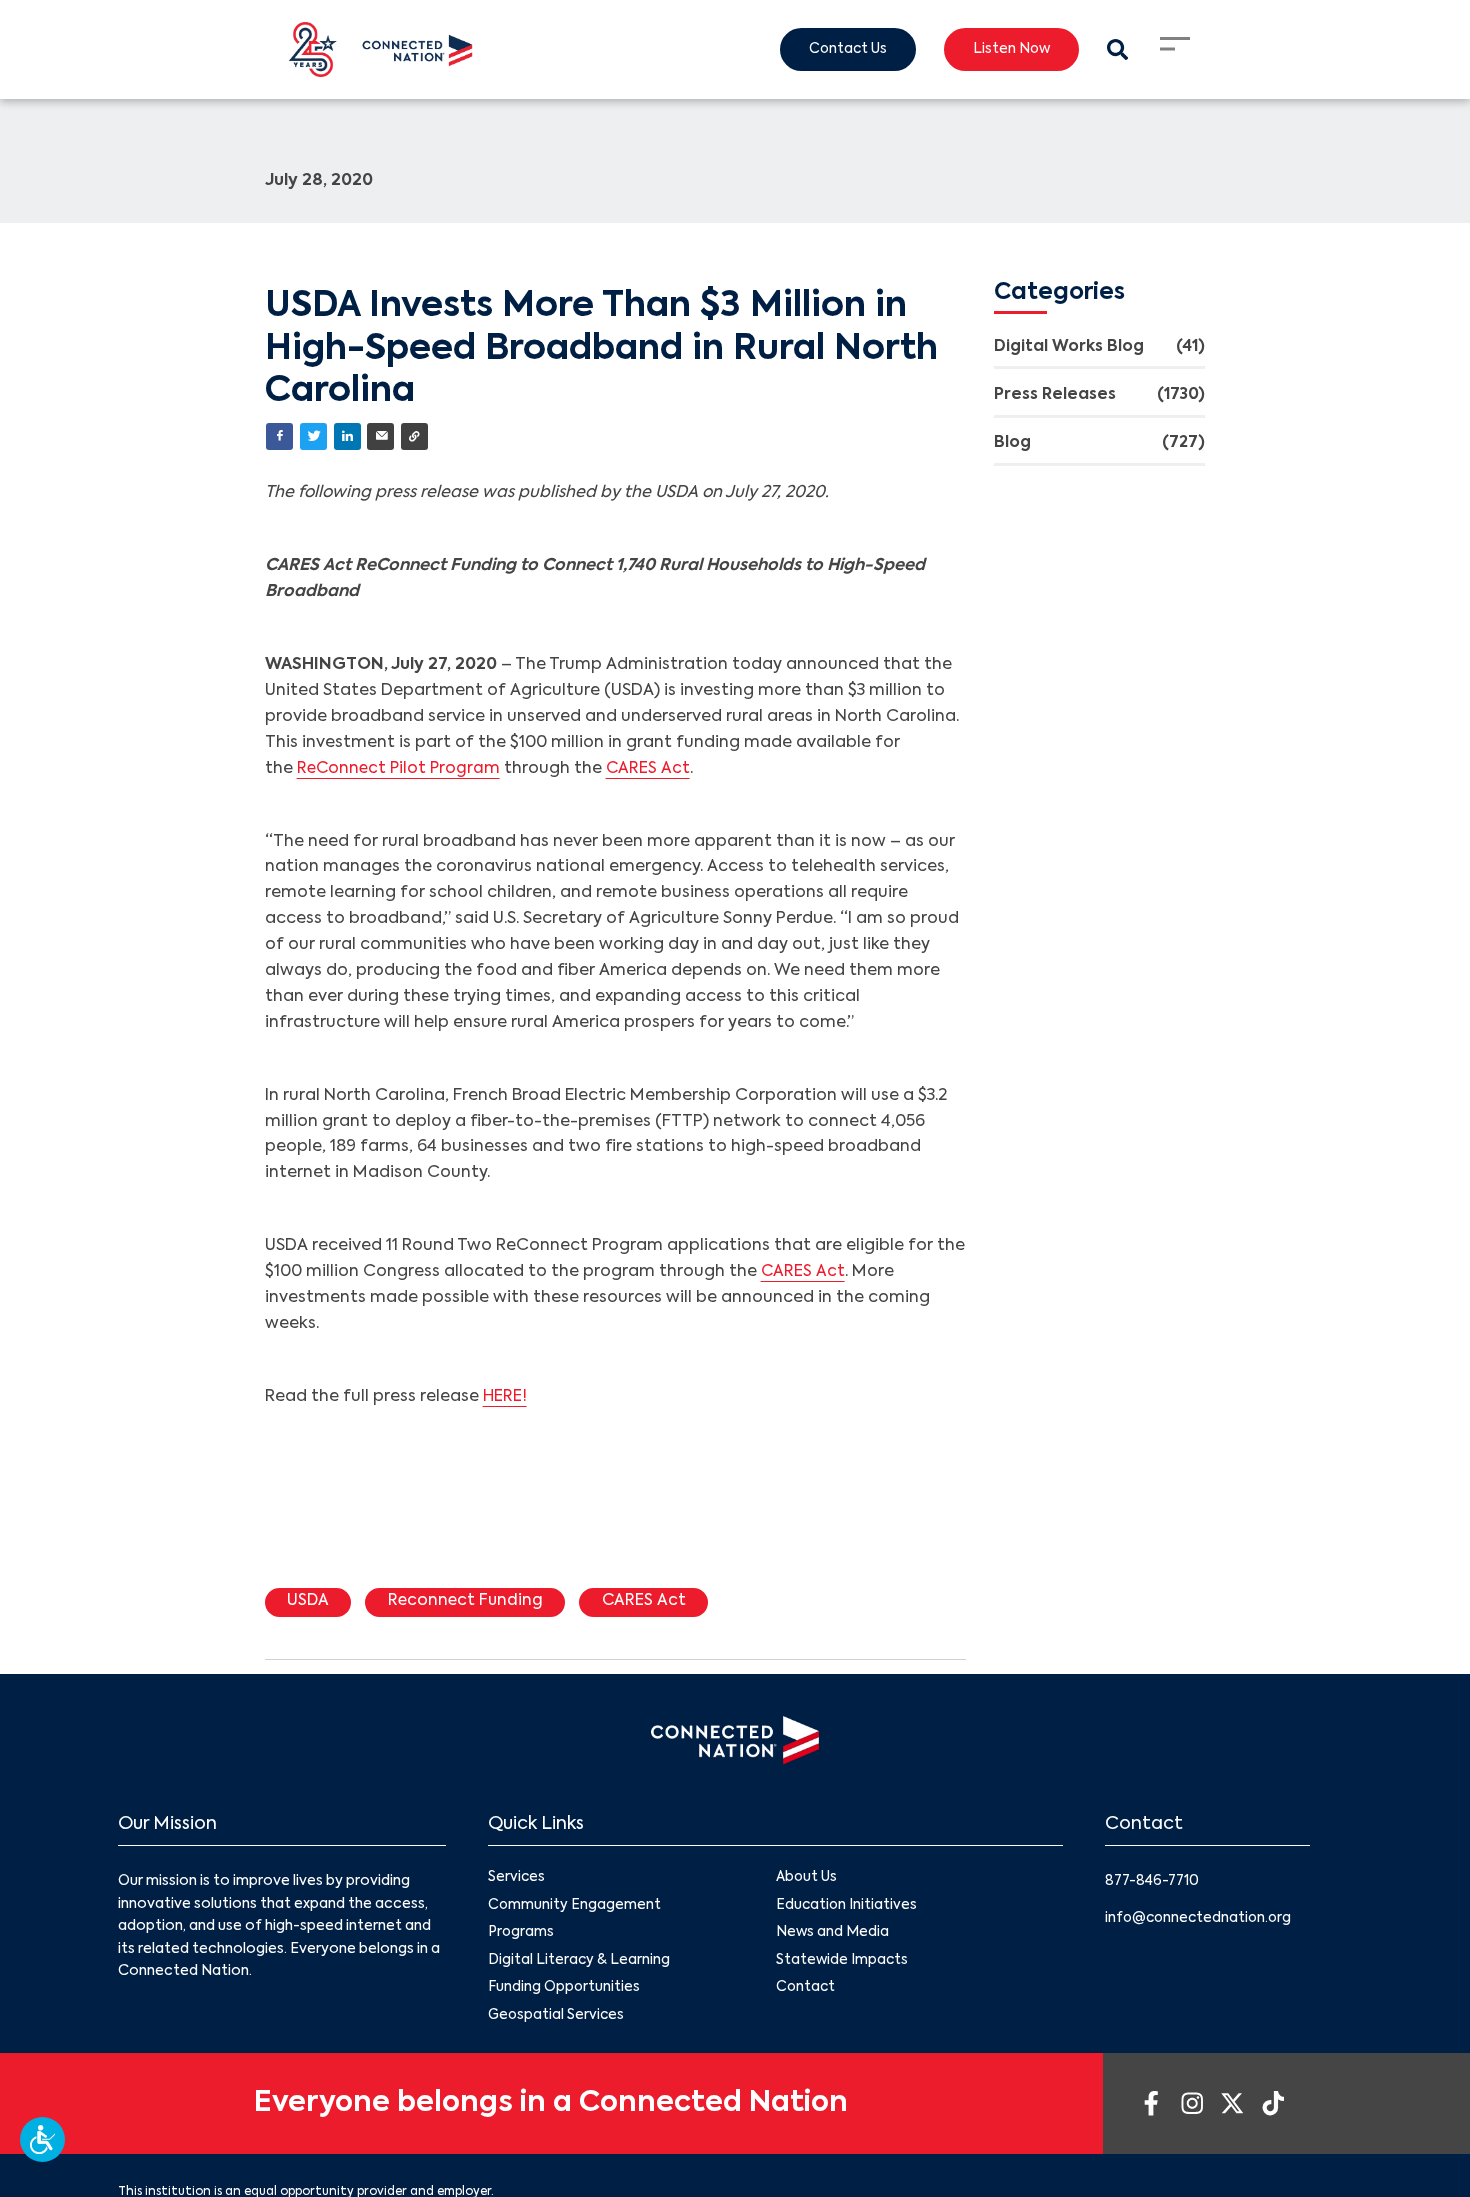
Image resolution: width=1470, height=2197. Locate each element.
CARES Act (653, 770)
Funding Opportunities (564, 1993)
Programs (521, 1936)
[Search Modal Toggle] (1116, 49)
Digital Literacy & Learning (579, 1964)
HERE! (505, 1398)
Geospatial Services (557, 2021)
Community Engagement (575, 1908)
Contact (806, 1993)
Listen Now (1007, 50)
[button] (42, 2139)
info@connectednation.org (1201, 1920)
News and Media (833, 1936)
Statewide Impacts (843, 1964)
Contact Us (840, 50)
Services (517, 1880)
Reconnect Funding (470, 1603)
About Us (807, 1880)
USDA (309, 1603)
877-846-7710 (1154, 1883)
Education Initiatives (847, 1908)
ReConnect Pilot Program (401, 770)
